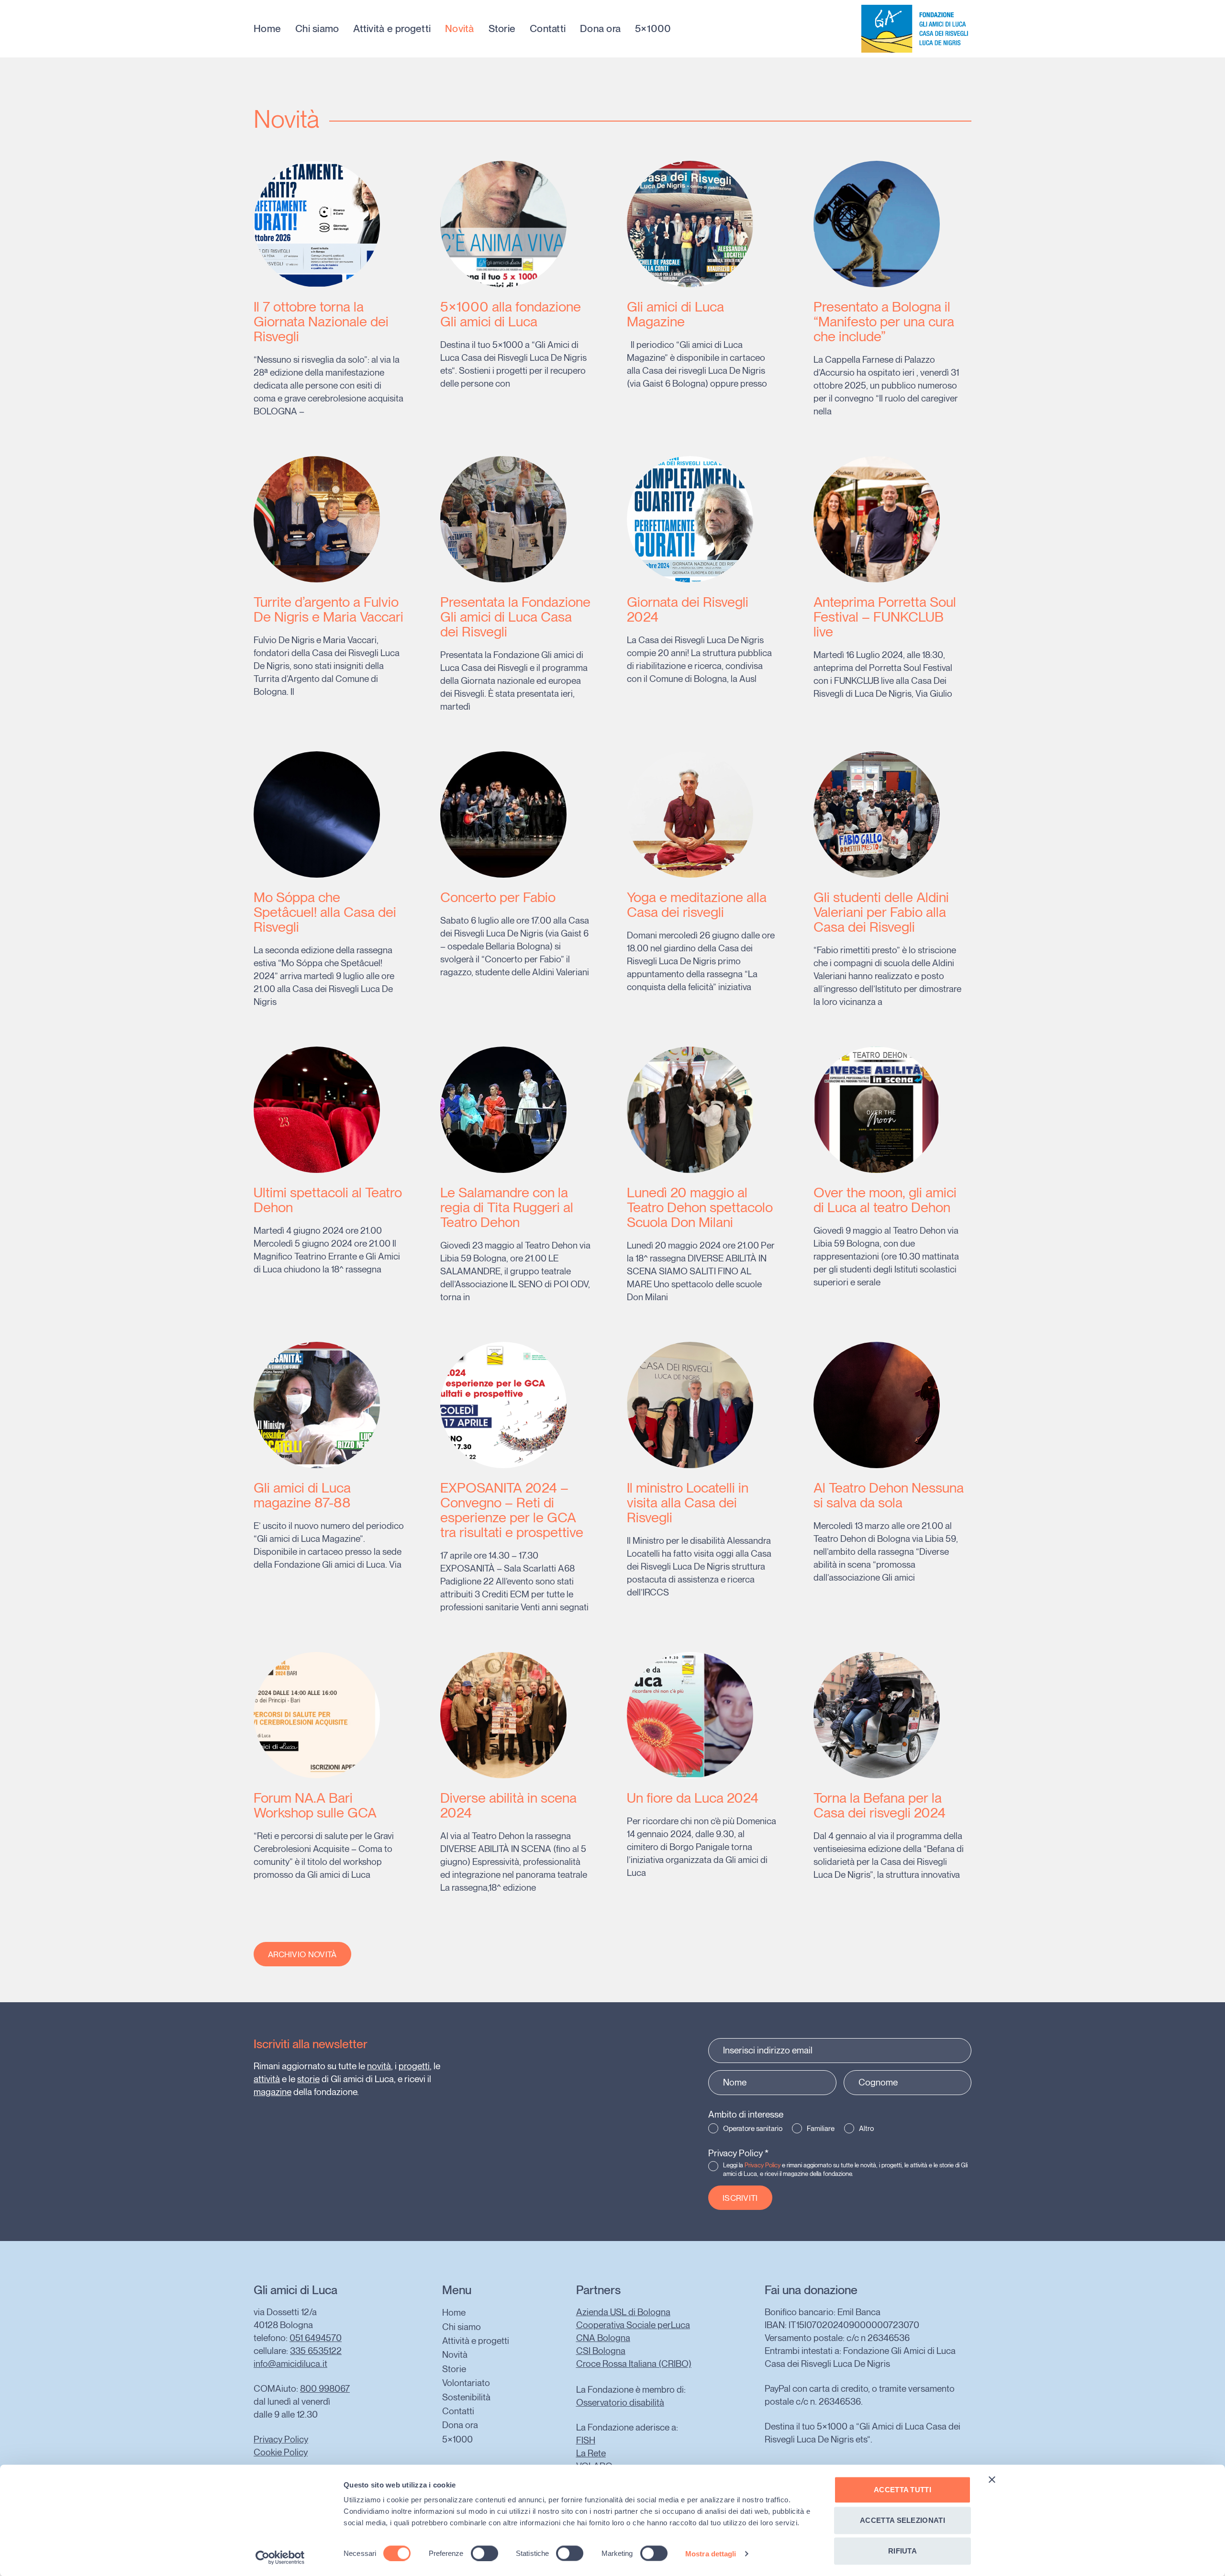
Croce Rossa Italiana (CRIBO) (634, 2364)
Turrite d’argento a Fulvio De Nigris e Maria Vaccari (329, 609)
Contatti (548, 29)
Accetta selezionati (902, 2520)
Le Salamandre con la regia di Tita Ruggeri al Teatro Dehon (507, 1207)
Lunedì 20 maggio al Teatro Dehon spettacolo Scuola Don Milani (700, 1207)
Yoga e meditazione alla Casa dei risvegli (697, 904)
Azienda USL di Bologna (623, 2312)
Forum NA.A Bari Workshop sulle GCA (315, 1805)
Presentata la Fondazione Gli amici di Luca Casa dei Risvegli (515, 617)
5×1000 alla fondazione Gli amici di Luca (511, 314)
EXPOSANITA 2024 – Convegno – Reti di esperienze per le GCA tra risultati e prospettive (512, 1510)
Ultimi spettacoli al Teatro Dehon (328, 1200)
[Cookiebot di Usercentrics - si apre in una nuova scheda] (280, 2557)
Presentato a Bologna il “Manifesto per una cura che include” (884, 321)
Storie (502, 29)
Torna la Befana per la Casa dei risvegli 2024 (880, 1805)
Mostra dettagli (711, 2553)
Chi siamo (317, 29)
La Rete (591, 2453)
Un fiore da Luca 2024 (693, 1798)
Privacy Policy (738, 2153)
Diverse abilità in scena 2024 (508, 1805)
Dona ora (600, 29)
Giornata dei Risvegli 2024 (688, 609)
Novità (460, 29)
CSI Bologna (601, 2351)
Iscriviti (740, 2198)
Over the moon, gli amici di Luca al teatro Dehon (885, 1200)
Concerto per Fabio (498, 897)
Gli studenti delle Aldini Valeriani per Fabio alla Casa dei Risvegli (881, 912)
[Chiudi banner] (992, 2480)
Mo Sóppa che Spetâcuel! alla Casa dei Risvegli (325, 912)
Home (267, 29)
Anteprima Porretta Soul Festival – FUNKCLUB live (885, 617)
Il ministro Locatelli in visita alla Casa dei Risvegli (688, 1502)
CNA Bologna (603, 2338)
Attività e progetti (392, 29)
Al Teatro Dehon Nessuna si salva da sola (889, 1495)
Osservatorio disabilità (620, 2403)
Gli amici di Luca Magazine (675, 314)
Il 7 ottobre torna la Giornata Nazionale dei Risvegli (321, 321)
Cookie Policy (281, 2452)
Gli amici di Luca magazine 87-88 (302, 1495)
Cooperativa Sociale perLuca (633, 2325)
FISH (586, 2440)
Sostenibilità (466, 2397)
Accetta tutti (902, 2490)
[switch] (484, 2553)
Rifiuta (902, 2551)
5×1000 (653, 29)
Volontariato (466, 2383)
